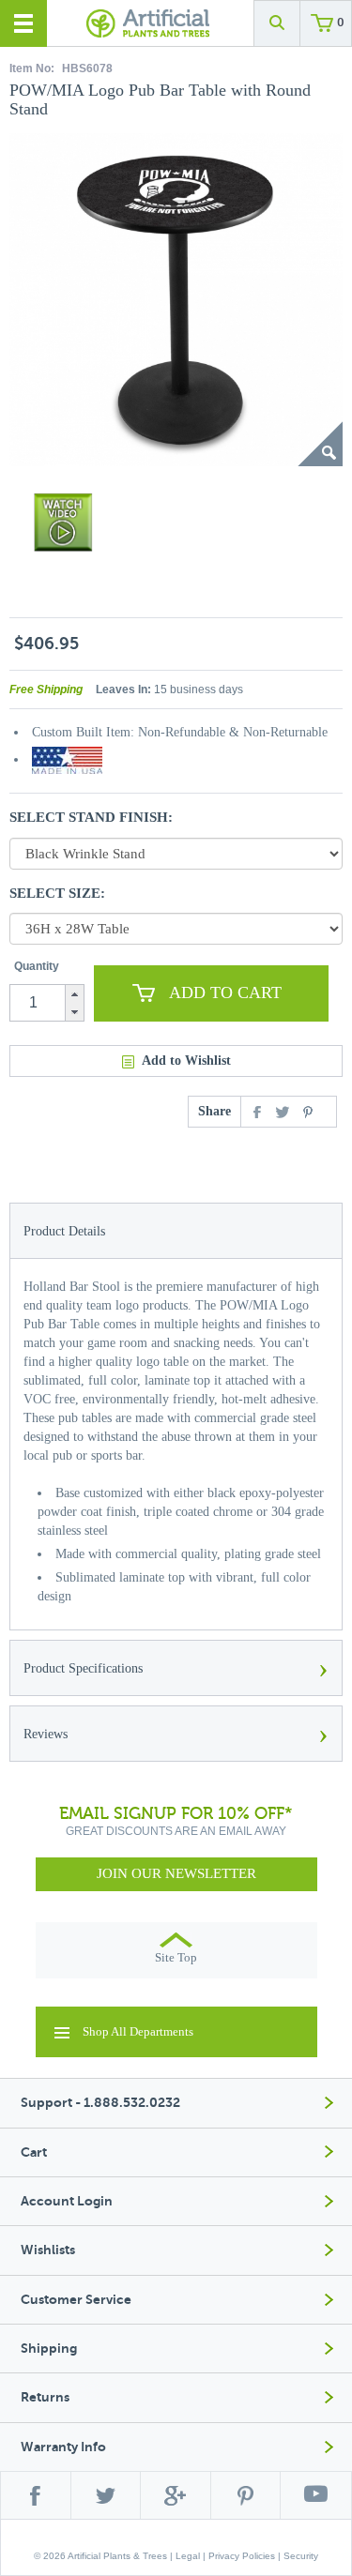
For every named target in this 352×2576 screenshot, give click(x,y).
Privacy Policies (242, 2556)
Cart (34, 2152)
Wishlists (48, 2250)
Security (301, 2556)
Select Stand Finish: (91, 817)
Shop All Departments (138, 2031)
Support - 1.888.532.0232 (100, 2103)
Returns (45, 2397)
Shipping (49, 2349)
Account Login (67, 2201)
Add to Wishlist (186, 1061)
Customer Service (76, 2300)
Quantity (37, 966)
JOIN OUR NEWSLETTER (176, 1873)
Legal (188, 2556)
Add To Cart (225, 993)
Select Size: (57, 893)
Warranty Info (63, 2447)
